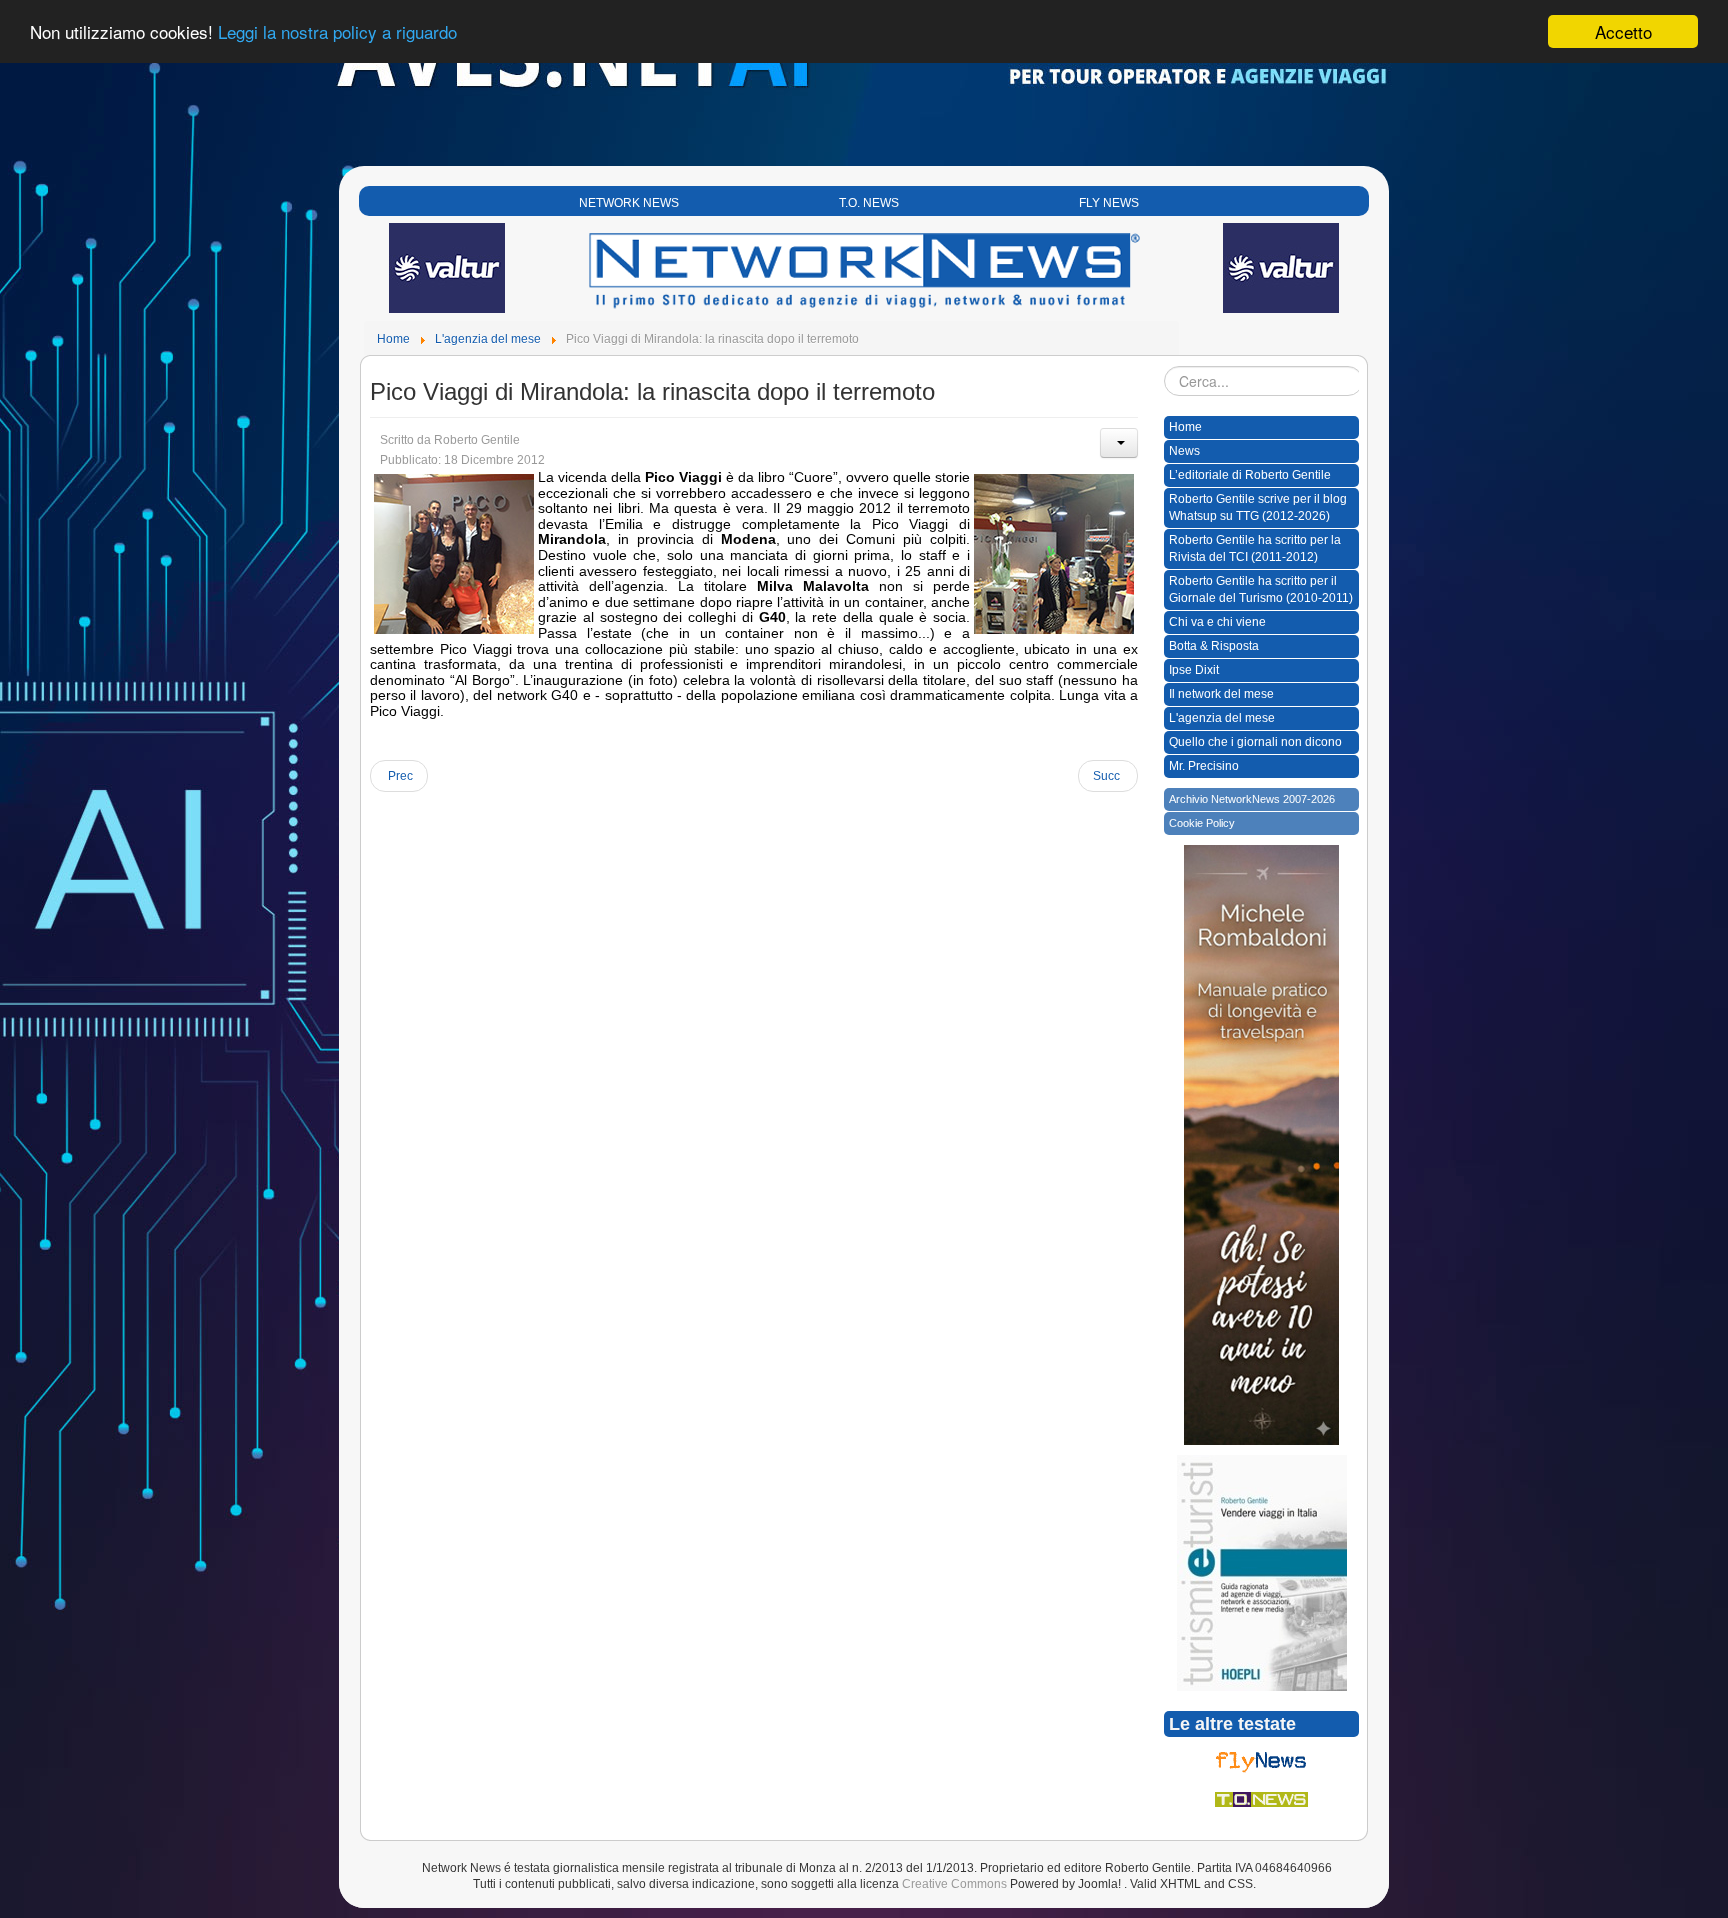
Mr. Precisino (1204, 766)
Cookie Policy (1202, 823)
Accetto (1623, 31)
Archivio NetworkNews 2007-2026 (1252, 799)
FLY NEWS (1109, 203)
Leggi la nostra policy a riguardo (337, 32)
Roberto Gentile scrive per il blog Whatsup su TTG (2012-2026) (1258, 507)
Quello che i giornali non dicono (1255, 742)
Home (1185, 427)
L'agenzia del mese (1222, 718)
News (1184, 451)
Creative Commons (954, 1884)
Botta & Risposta (1214, 646)
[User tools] (1119, 443)
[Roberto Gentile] (1262, 1572)
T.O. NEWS (869, 203)
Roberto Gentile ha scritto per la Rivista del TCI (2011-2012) (1255, 548)
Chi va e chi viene (1217, 622)
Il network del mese (1221, 694)
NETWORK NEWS (629, 203)
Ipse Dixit (1194, 670)
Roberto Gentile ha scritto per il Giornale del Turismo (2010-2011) (1261, 589)
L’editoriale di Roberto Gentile (1250, 475)
